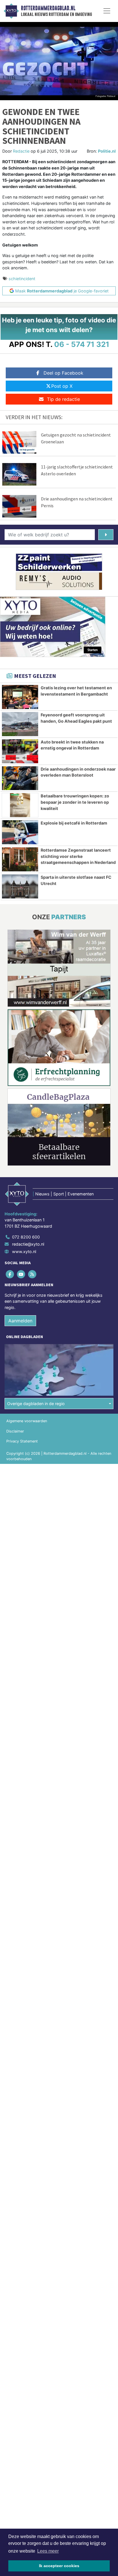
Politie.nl (107, 151)
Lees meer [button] (48, 2551)
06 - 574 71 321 (82, 344)
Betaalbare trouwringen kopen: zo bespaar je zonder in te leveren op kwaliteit (75, 802)
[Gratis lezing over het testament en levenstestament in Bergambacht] (20, 697)
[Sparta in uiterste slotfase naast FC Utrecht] (20, 886)
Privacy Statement (22, 1441)
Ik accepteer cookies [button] (59, 2566)
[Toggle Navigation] (107, 11)
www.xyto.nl (24, 1251)
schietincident (22, 279)
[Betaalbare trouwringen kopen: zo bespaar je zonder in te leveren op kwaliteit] (20, 805)
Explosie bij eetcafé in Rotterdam (74, 823)
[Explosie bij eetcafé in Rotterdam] (20, 832)
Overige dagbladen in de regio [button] (36, 1404)
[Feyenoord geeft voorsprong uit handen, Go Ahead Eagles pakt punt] (20, 724)
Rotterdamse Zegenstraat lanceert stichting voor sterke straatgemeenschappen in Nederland (78, 856)
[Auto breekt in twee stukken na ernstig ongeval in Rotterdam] (20, 751)
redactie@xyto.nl (28, 1244)
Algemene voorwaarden (27, 1421)
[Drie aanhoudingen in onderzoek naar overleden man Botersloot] (20, 778)
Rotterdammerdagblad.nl (48, 8)
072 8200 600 (26, 1237)
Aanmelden (20, 1321)
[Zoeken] (106, 535)
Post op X (62, 386)
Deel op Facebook (63, 373)
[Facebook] (10, 1274)
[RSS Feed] (33, 1274)
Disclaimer (15, 1431)
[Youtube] (21, 1274)
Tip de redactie (63, 399)
